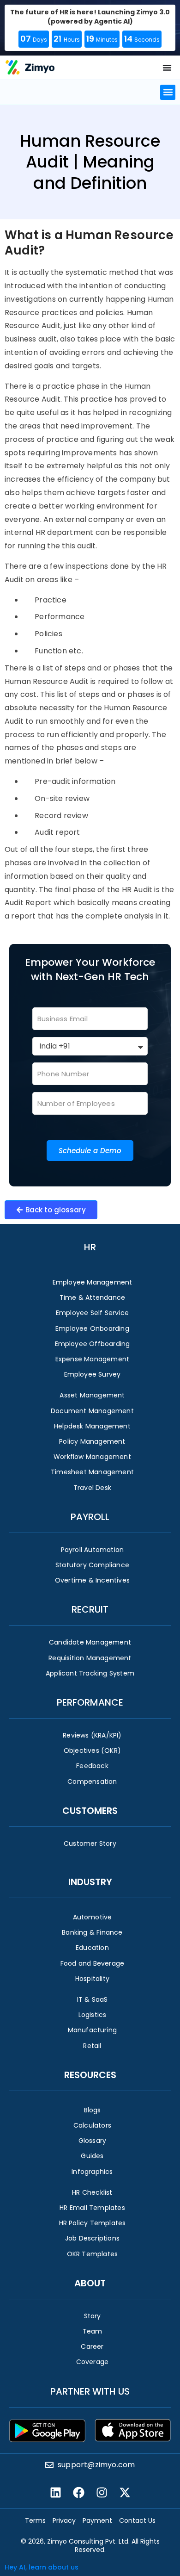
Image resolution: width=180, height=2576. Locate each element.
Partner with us (90, 2391)
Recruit (90, 1609)
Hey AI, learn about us (42, 2567)
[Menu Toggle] (167, 68)
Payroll (90, 1517)
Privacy (64, 2520)
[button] (168, 92)
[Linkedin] (55, 2492)
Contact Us (137, 2520)
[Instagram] (102, 2492)
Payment (97, 2520)
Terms (35, 2520)
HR (90, 1247)
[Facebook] (78, 2492)
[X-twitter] (125, 2492)
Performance (90, 1702)
